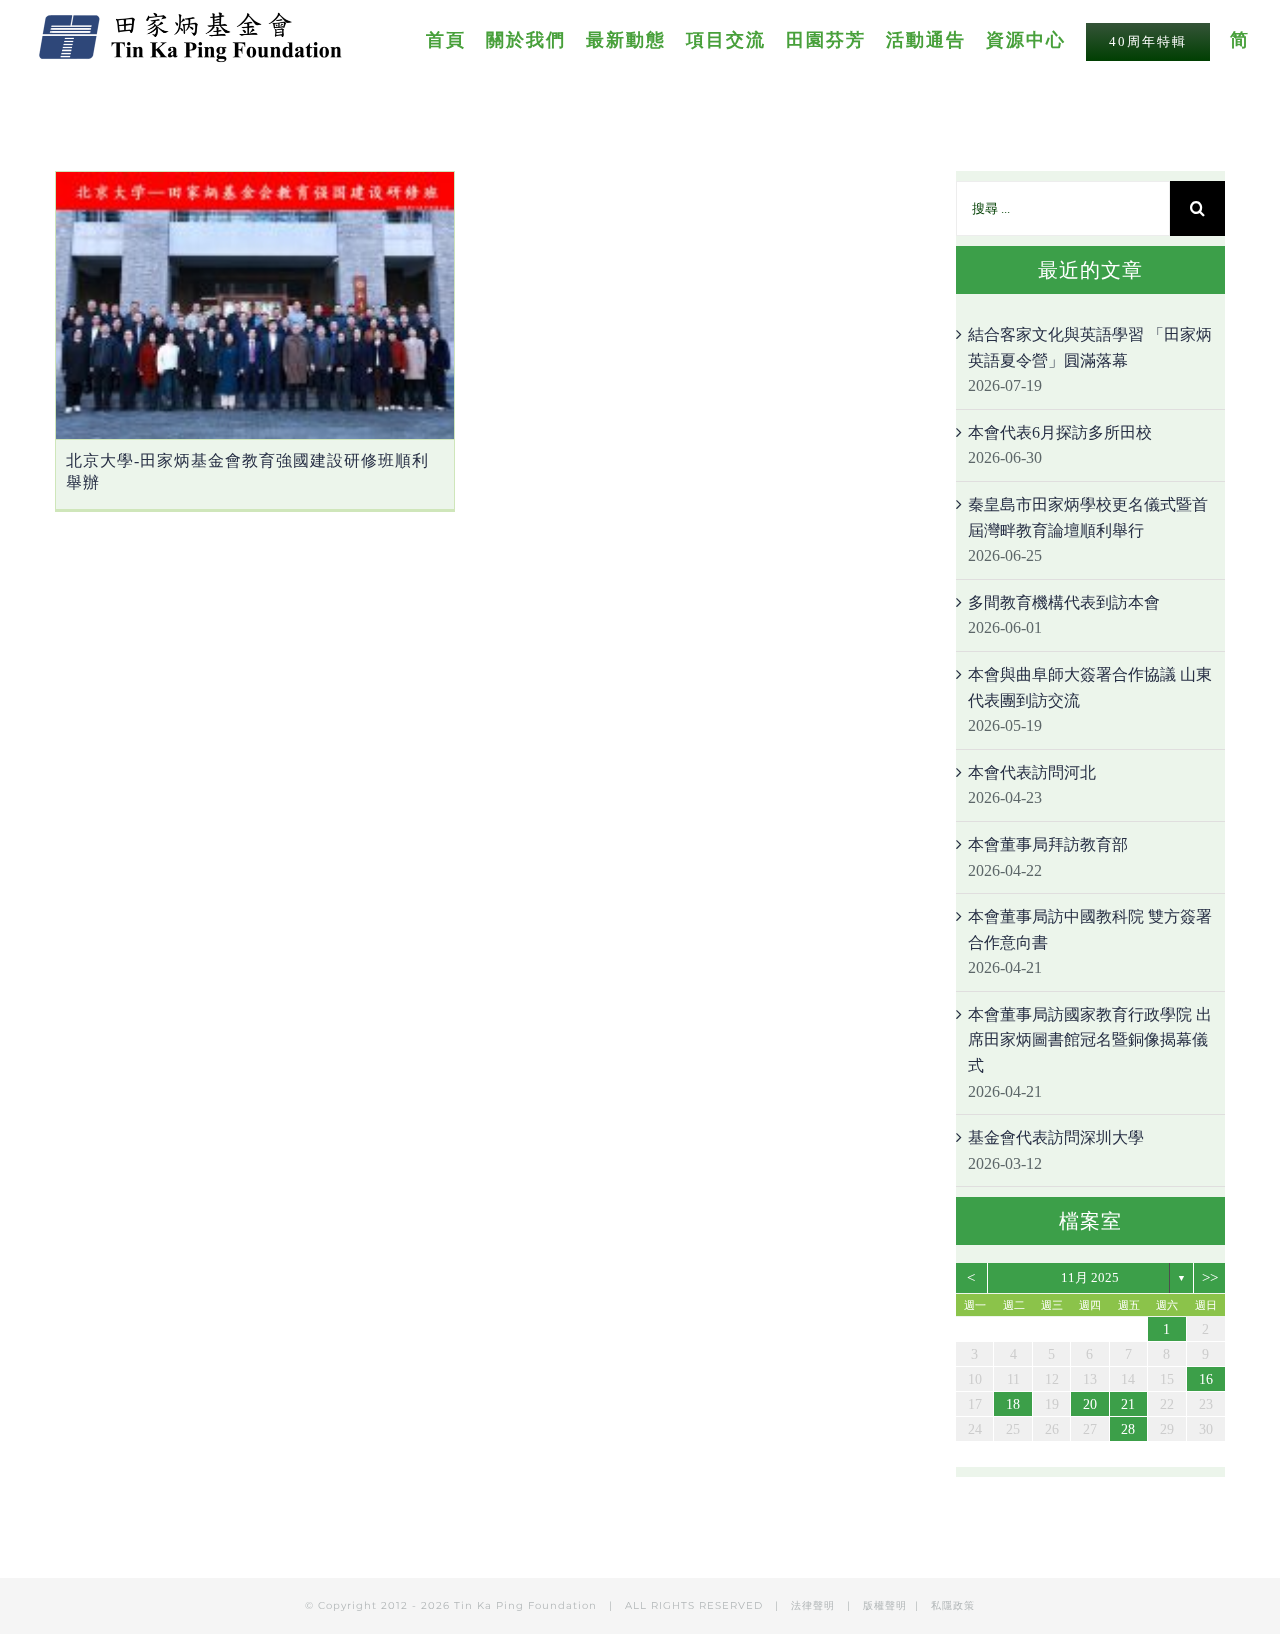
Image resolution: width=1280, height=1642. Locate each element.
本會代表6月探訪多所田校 (1060, 432)
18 (1013, 1404)
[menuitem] (456, 39)
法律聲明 (815, 1605)
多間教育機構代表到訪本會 (1064, 602)
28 (1128, 1429)
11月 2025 (1090, 1277)
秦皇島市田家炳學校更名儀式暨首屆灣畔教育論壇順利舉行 (1088, 517)
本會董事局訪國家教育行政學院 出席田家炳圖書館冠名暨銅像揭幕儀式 (1090, 1040)
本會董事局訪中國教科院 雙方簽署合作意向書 (1090, 929)
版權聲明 (885, 1605)
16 (1206, 1379)
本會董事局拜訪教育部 (1048, 844)
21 (1128, 1404)
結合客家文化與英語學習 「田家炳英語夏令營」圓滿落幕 (1090, 347)
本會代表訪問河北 (1032, 772)
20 (1090, 1404)
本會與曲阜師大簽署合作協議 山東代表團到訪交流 (1090, 687)
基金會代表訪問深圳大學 (1056, 1137)
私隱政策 (953, 1605)
